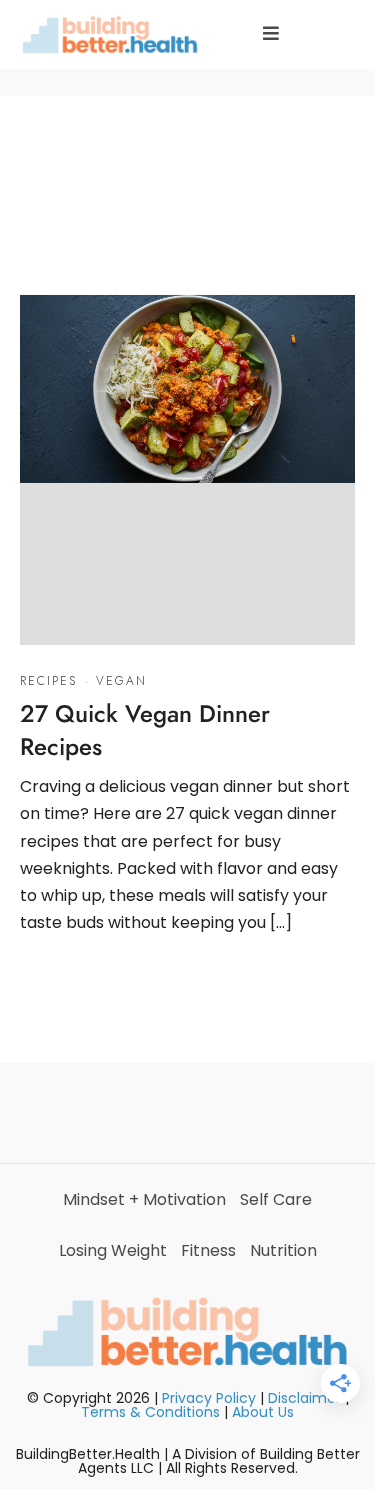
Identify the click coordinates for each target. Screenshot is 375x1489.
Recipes (48, 681)
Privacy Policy (209, 1398)
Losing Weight (113, 1250)
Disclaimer (304, 1398)
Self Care (276, 1199)
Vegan (121, 681)
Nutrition (283, 1250)
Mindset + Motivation (144, 1199)
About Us (263, 1412)
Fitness (208, 1250)
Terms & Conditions (150, 1412)
